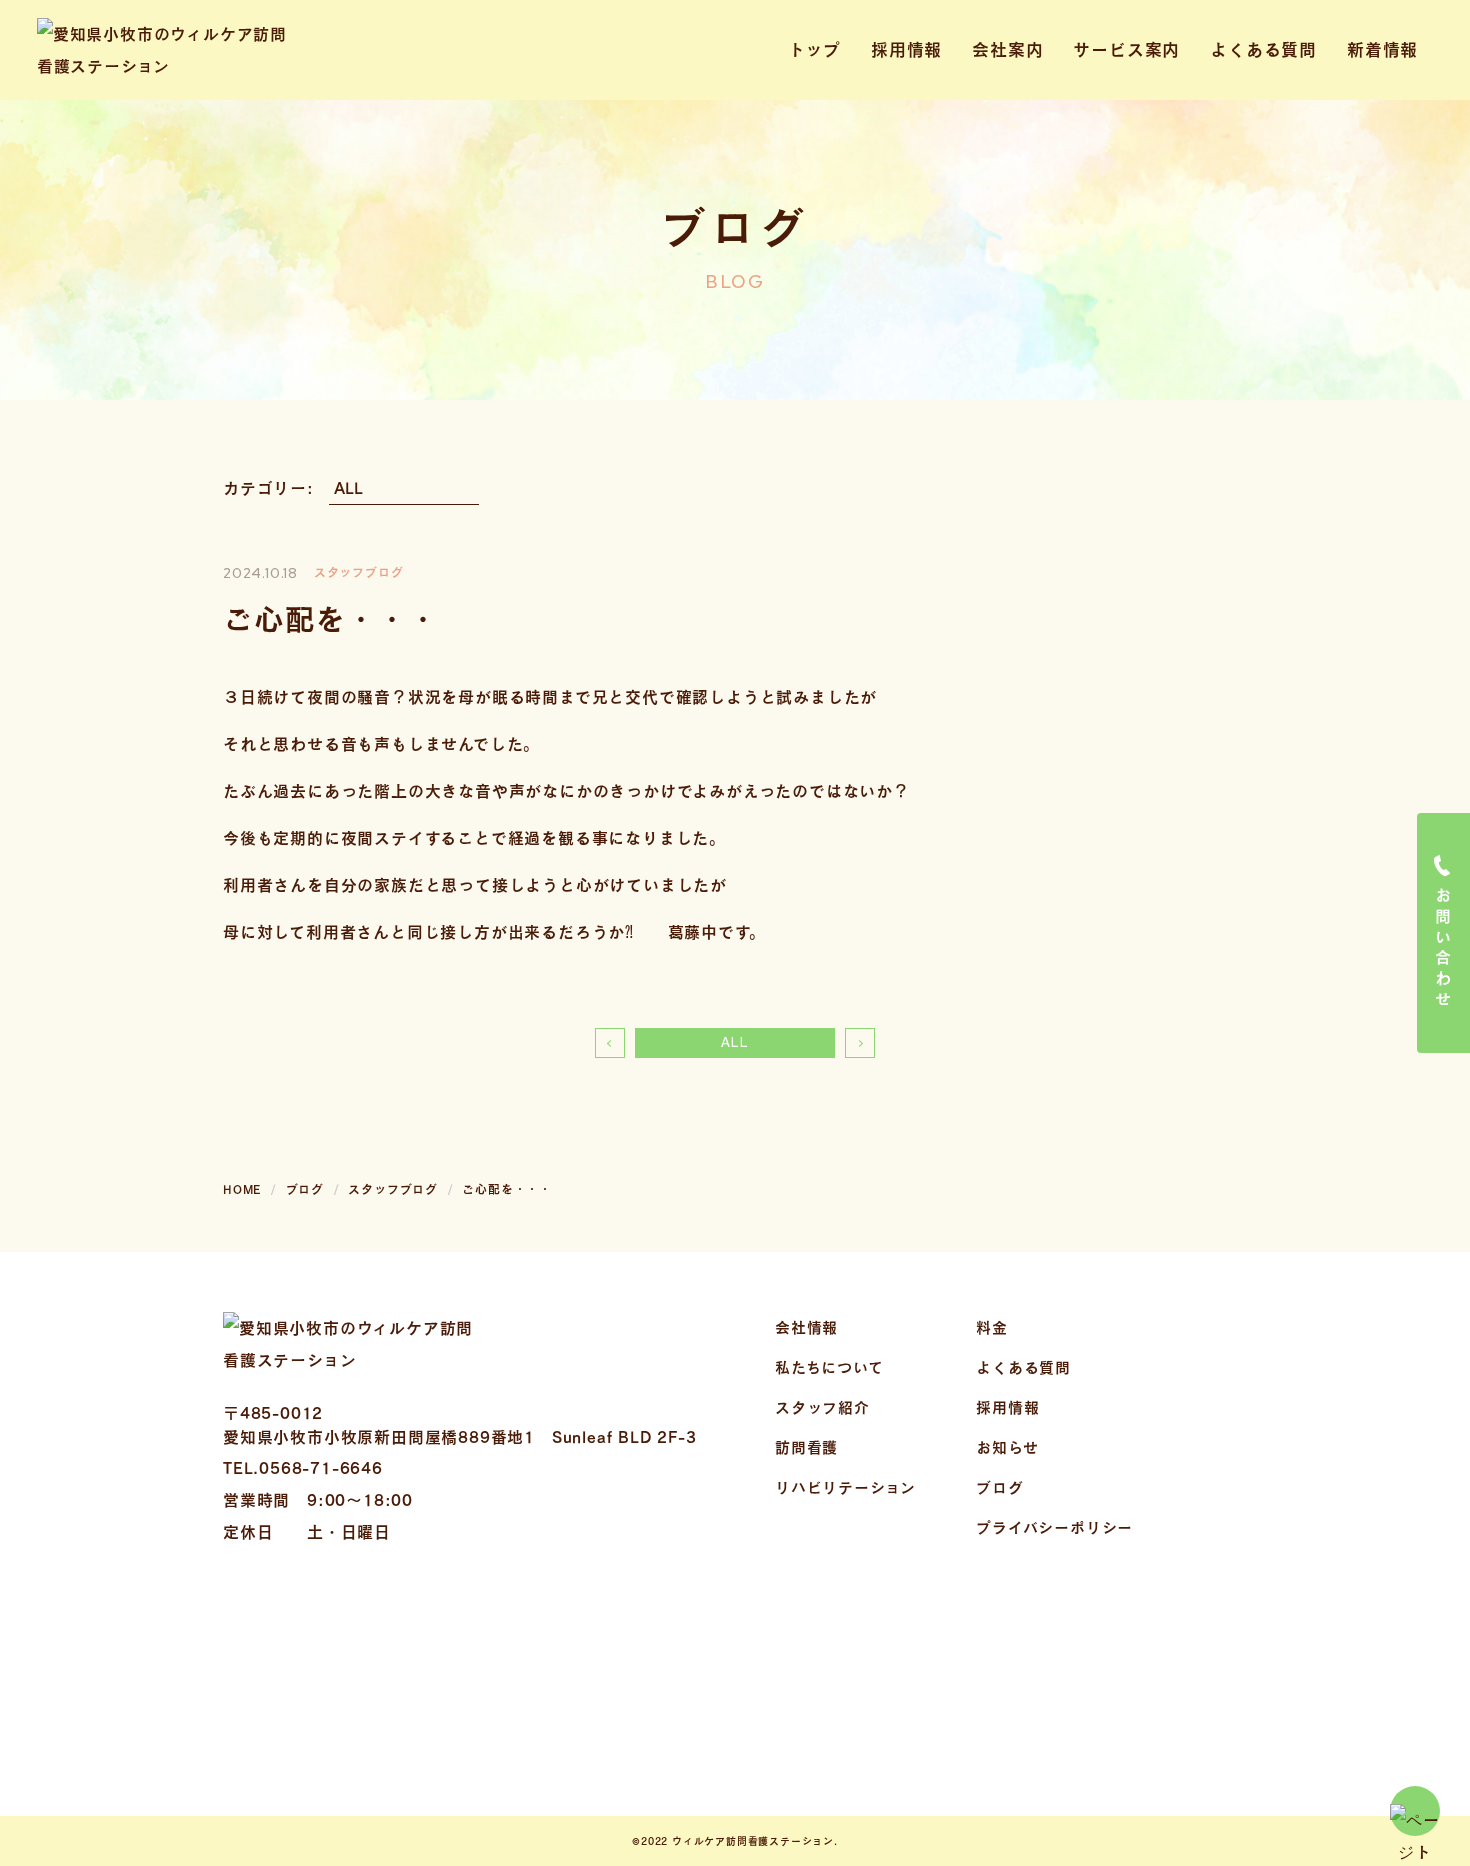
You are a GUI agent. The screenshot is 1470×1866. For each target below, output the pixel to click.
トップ (814, 49)
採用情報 (906, 49)
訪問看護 (806, 1447)
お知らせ (1007, 1447)
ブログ (999, 1487)
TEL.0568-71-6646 (303, 1467)
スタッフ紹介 (822, 1407)
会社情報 (806, 1327)
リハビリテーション (845, 1487)
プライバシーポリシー (1054, 1527)
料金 (992, 1327)
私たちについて (829, 1367)
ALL (734, 1042)
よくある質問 (1263, 49)
